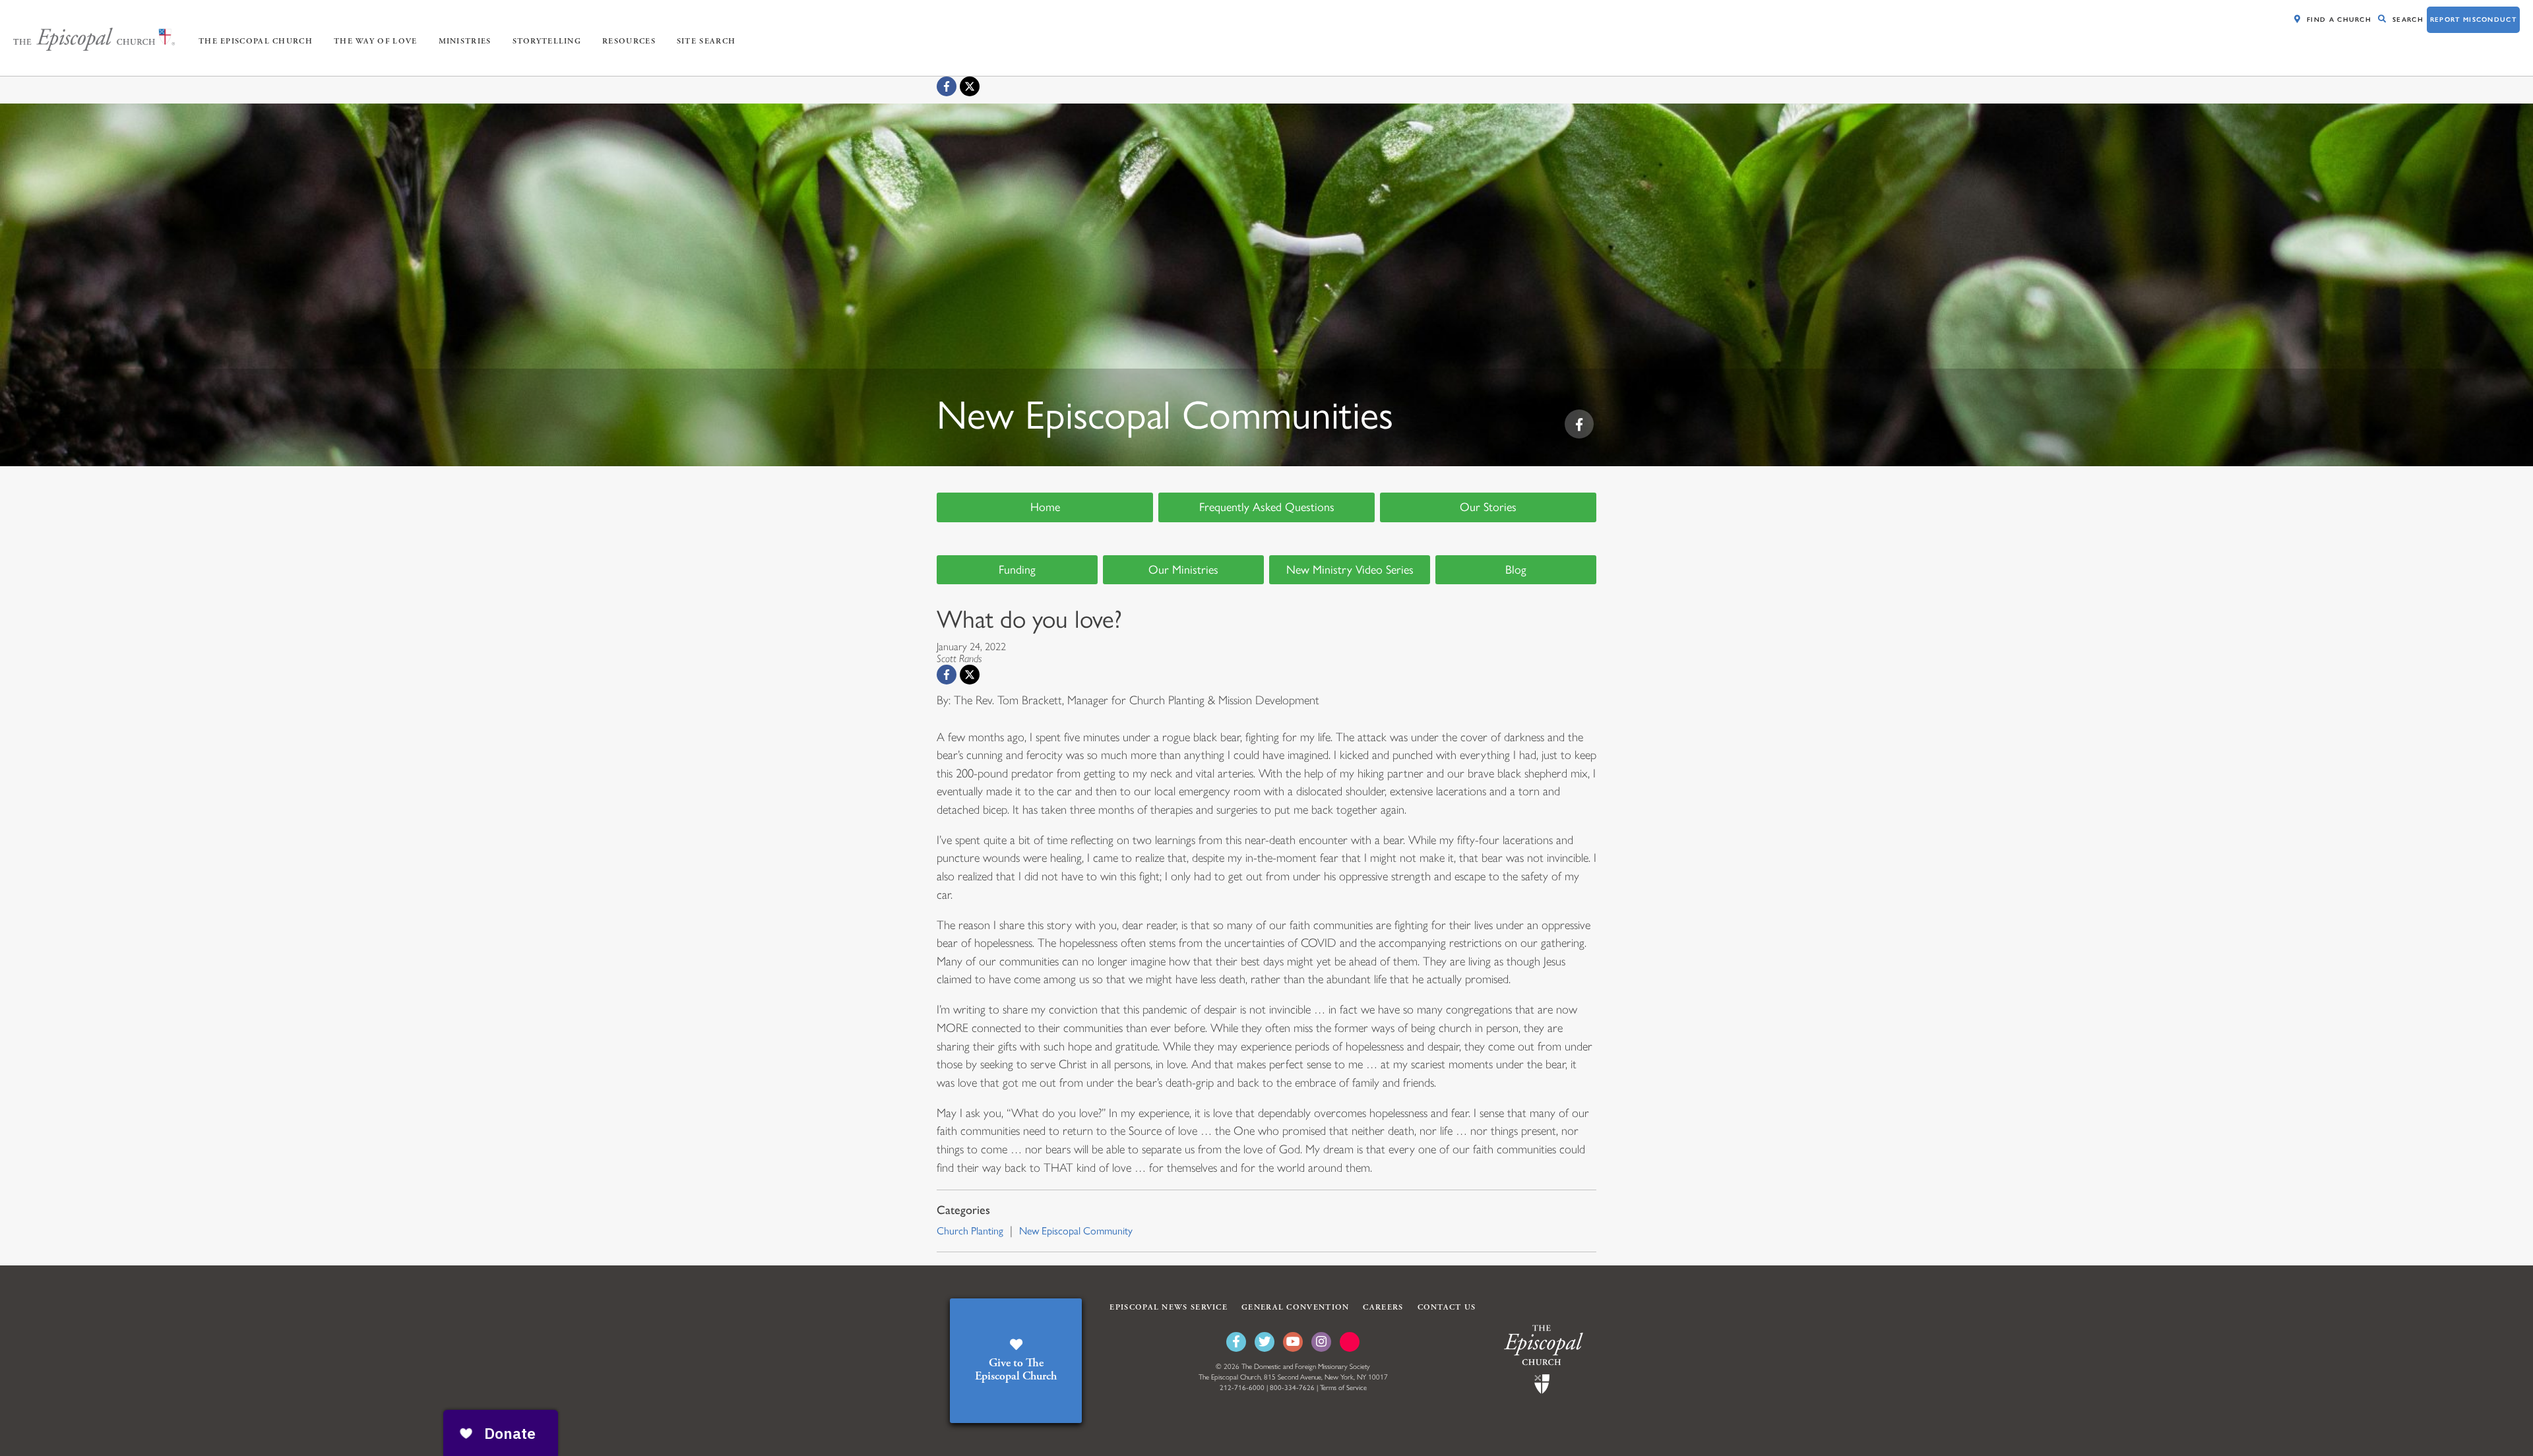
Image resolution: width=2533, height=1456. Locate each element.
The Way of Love (376, 41)
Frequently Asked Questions (1267, 507)
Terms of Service (1343, 1388)
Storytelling (547, 41)
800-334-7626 (1292, 1388)
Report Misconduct (2473, 19)
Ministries (465, 41)
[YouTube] (1293, 1342)
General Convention (1295, 1307)
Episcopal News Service (1169, 1307)
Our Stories (1488, 507)
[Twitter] (1265, 1342)
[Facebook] (947, 86)
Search (2408, 19)
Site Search (706, 41)
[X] (970, 86)
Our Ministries (1183, 570)
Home (1045, 507)
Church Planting (970, 1231)
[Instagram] (1321, 1342)
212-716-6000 (1242, 1388)
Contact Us (1447, 1307)
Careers (1383, 1307)
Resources (629, 41)
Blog (1516, 570)
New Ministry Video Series (1350, 570)
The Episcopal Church (256, 41)
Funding (1017, 570)
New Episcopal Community (1076, 1231)
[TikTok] (1350, 1342)
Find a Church (2339, 19)
